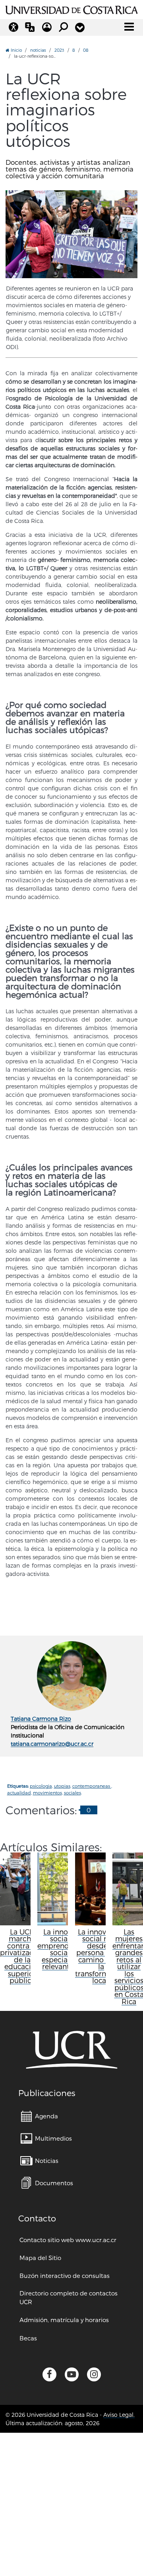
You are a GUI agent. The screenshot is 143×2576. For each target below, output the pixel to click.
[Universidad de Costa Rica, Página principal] (71, 9)
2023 (59, 50)
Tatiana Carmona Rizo (41, 1719)
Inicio (16, 50)
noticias (38, 50)
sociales (72, 1793)
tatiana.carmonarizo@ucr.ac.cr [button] (52, 1744)
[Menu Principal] (129, 27)
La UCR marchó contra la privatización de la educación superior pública (22, 1956)
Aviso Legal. (119, 2415)
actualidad (19, 1793)
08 (86, 50)
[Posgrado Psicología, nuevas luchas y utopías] (71, 234)
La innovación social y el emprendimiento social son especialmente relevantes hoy (67, 1949)
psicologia (41, 1786)
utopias (62, 1786)
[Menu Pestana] (80, 27)
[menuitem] (39, 2116)
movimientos (47, 1793)
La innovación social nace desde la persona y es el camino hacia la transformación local (101, 1956)
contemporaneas (92, 1786)
